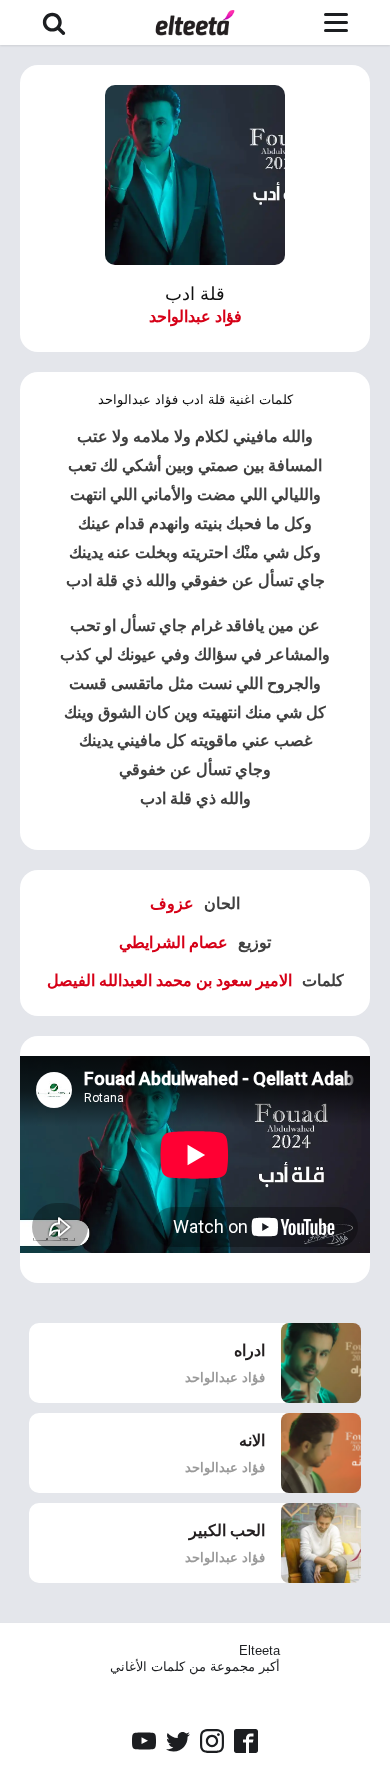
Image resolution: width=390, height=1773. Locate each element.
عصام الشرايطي (173, 942)
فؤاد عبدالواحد (195, 316)
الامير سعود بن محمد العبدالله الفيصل (169, 980)
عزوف (172, 903)
